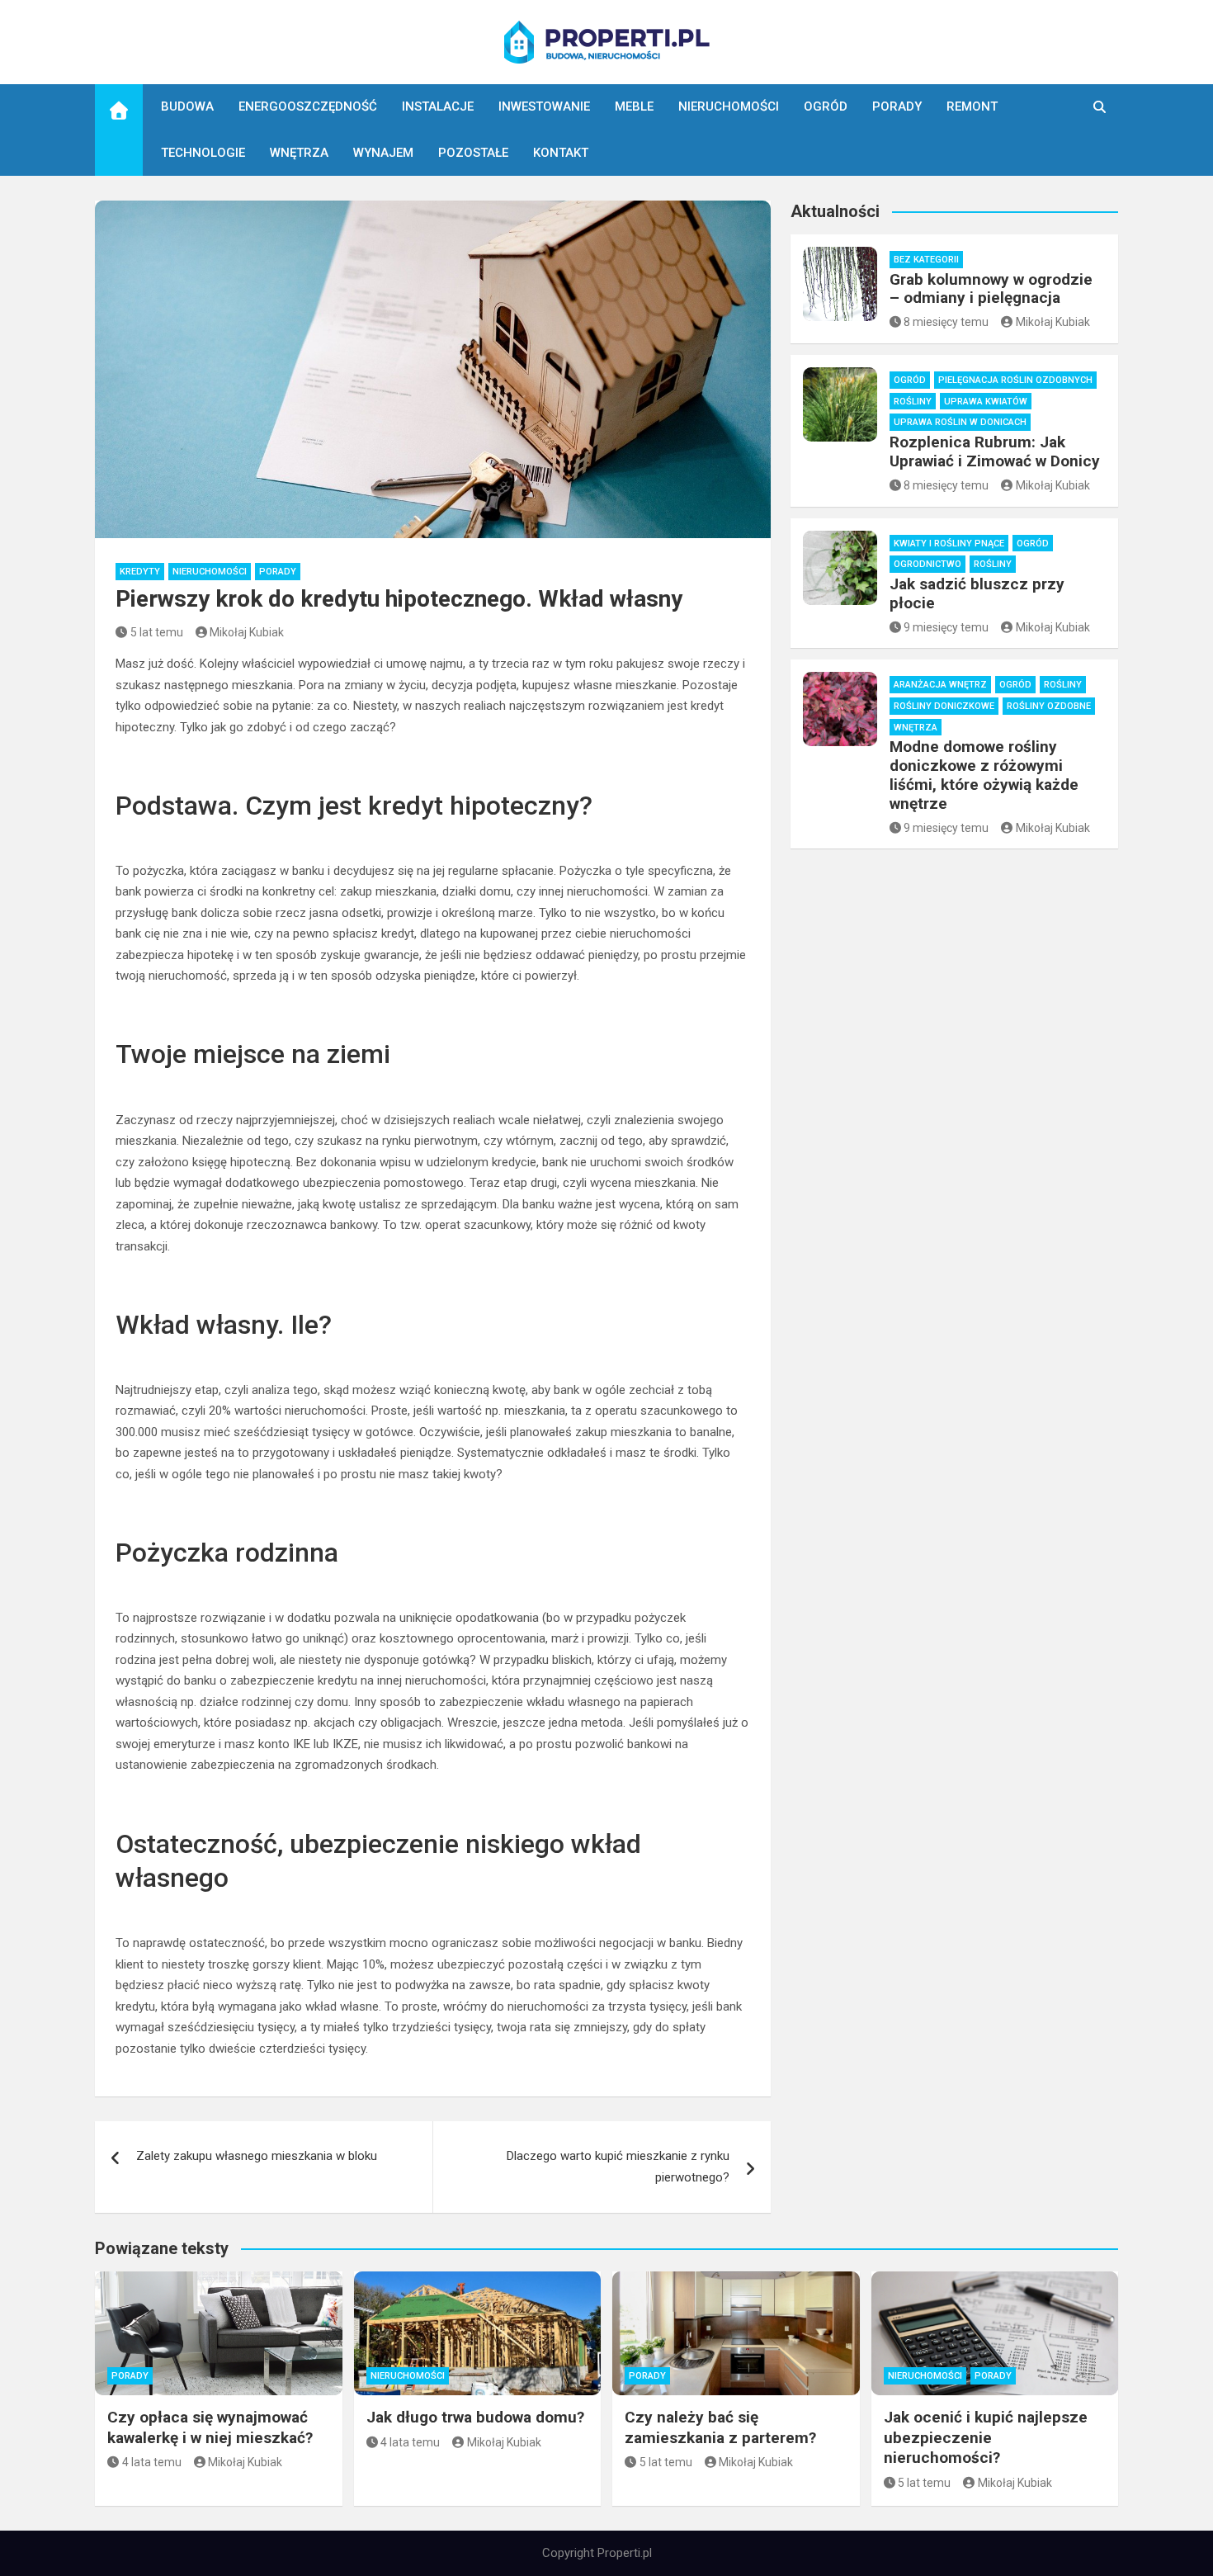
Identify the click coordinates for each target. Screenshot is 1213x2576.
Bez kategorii (926, 260)
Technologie (203, 153)
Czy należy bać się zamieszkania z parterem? (720, 2427)
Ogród (826, 106)
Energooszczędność (308, 106)
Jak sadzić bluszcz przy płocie (977, 593)
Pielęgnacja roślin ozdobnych (1015, 380)
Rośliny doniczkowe (944, 706)
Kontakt (561, 153)
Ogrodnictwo (927, 564)
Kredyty (140, 572)
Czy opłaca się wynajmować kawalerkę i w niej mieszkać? (210, 2427)
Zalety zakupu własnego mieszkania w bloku (257, 2156)
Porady (897, 106)
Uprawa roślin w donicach (960, 422)
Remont (972, 106)
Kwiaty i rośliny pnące (949, 544)
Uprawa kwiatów (986, 402)
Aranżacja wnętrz (940, 685)
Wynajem (383, 153)
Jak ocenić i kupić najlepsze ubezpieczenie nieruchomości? (986, 2437)
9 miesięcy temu (946, 627)
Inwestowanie (544, 106)
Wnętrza (299, 153)
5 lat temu (157, 632)
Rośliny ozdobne (1049, 706)
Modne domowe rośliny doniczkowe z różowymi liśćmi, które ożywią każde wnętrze (984, 775)
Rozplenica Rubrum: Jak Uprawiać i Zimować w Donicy (995, 451)
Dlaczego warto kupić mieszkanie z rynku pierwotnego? (618, 2167)
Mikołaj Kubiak (247, 632)
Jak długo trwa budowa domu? (475, 2417)
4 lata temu (152, 2462)
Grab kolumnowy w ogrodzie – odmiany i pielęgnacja (991, 289)
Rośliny (913, 402)
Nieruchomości (729, 106)
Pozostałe (473, 153)
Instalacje (438, 106)
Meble (634, 106)
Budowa (187, 106)
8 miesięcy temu (946, 322)
